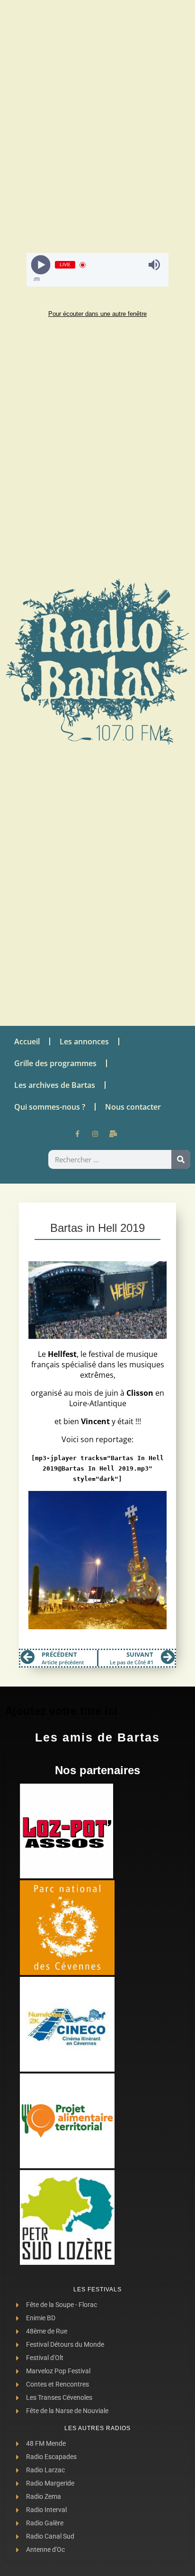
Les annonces (84, 1041)
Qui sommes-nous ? (50, 1107)
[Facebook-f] (77, 1134)
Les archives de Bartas (55, 1085)
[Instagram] (95, 1134)
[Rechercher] (181, 1159)
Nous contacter (133, 1107)
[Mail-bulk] (113, 1134)
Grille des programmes (55, 1063)
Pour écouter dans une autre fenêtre (97, 314)
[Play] (41, 265)
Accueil (27, 1041)
